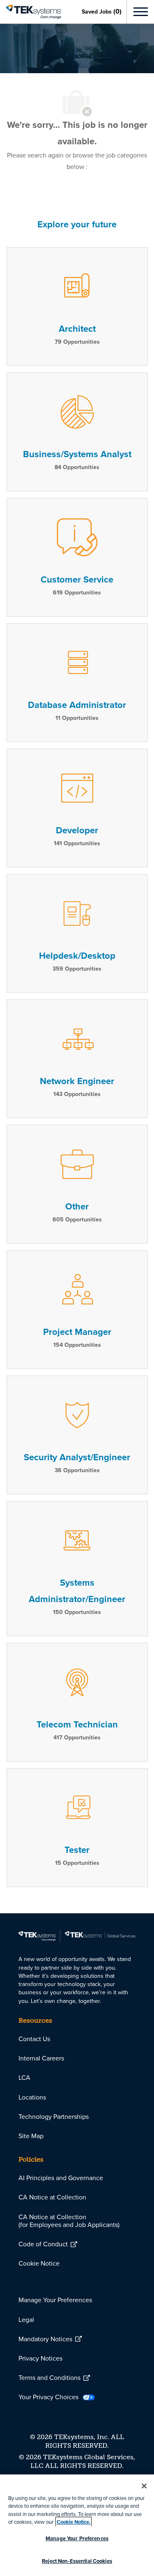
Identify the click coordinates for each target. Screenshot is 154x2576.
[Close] (144, 2486)
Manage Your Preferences (77, 2538)
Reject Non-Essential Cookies (77, 2561)
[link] (31, 12)
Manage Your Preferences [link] (55, 2300)
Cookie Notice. (74, 2522)
